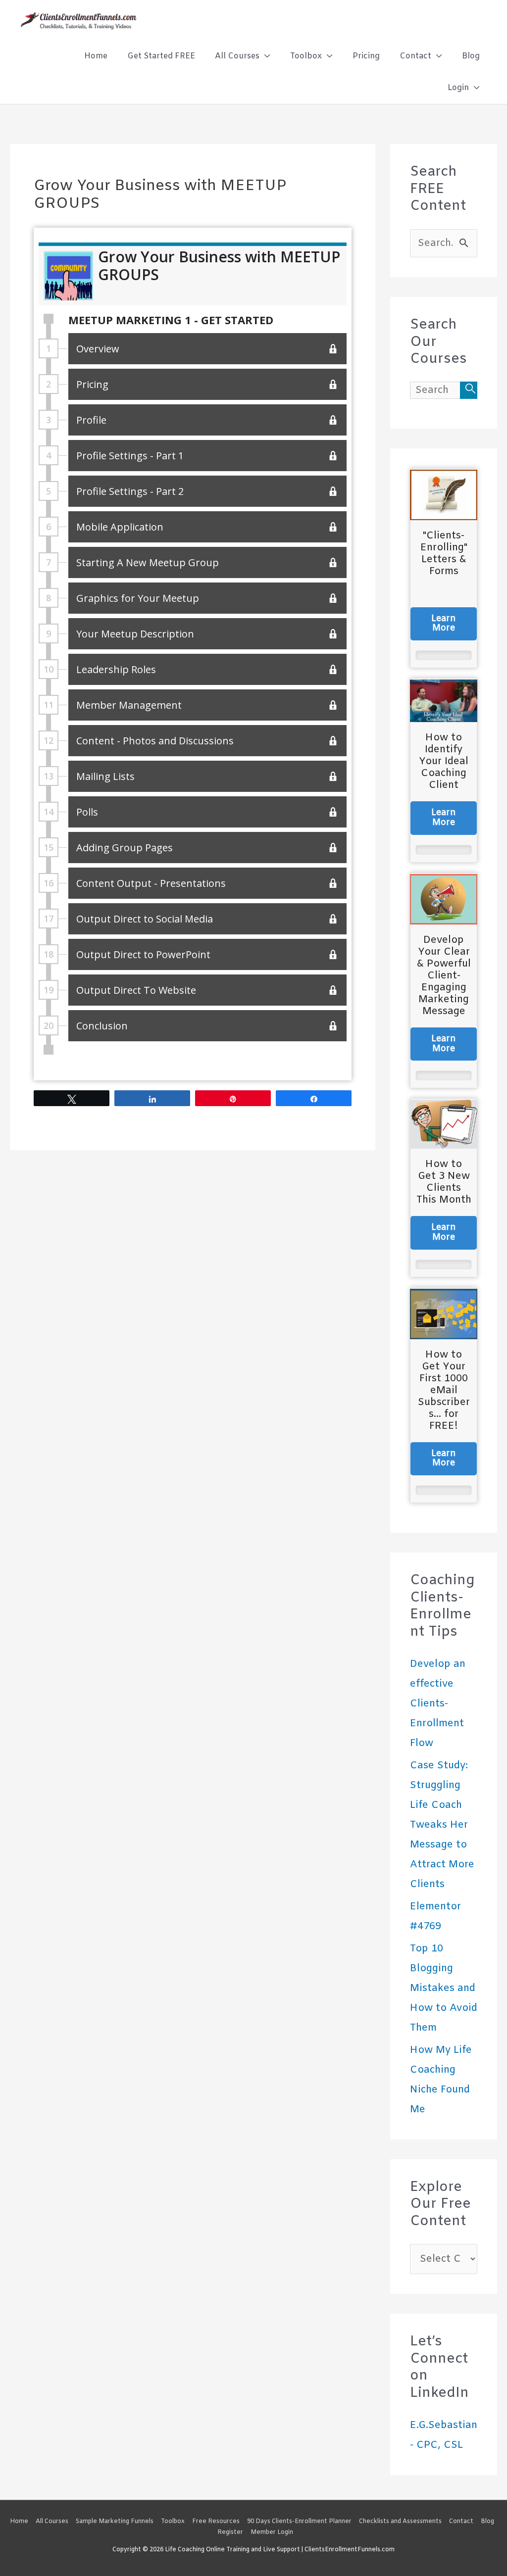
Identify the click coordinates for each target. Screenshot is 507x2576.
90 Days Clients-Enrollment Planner (299, 2522)
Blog (487, 2522)
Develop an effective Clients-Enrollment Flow (438, 1704)
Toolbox (173, 2522)
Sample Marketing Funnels (115, 2522)
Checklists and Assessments (400, 2522)
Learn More (444, 624)
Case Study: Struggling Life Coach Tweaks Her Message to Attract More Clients (442, 1825)
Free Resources (216, 2522)
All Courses (52, 2522)
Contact (461, 2522)
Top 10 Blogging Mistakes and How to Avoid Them (444, 1988)
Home (19, 2522)
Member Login (272, 2532)
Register (230, 2532)
